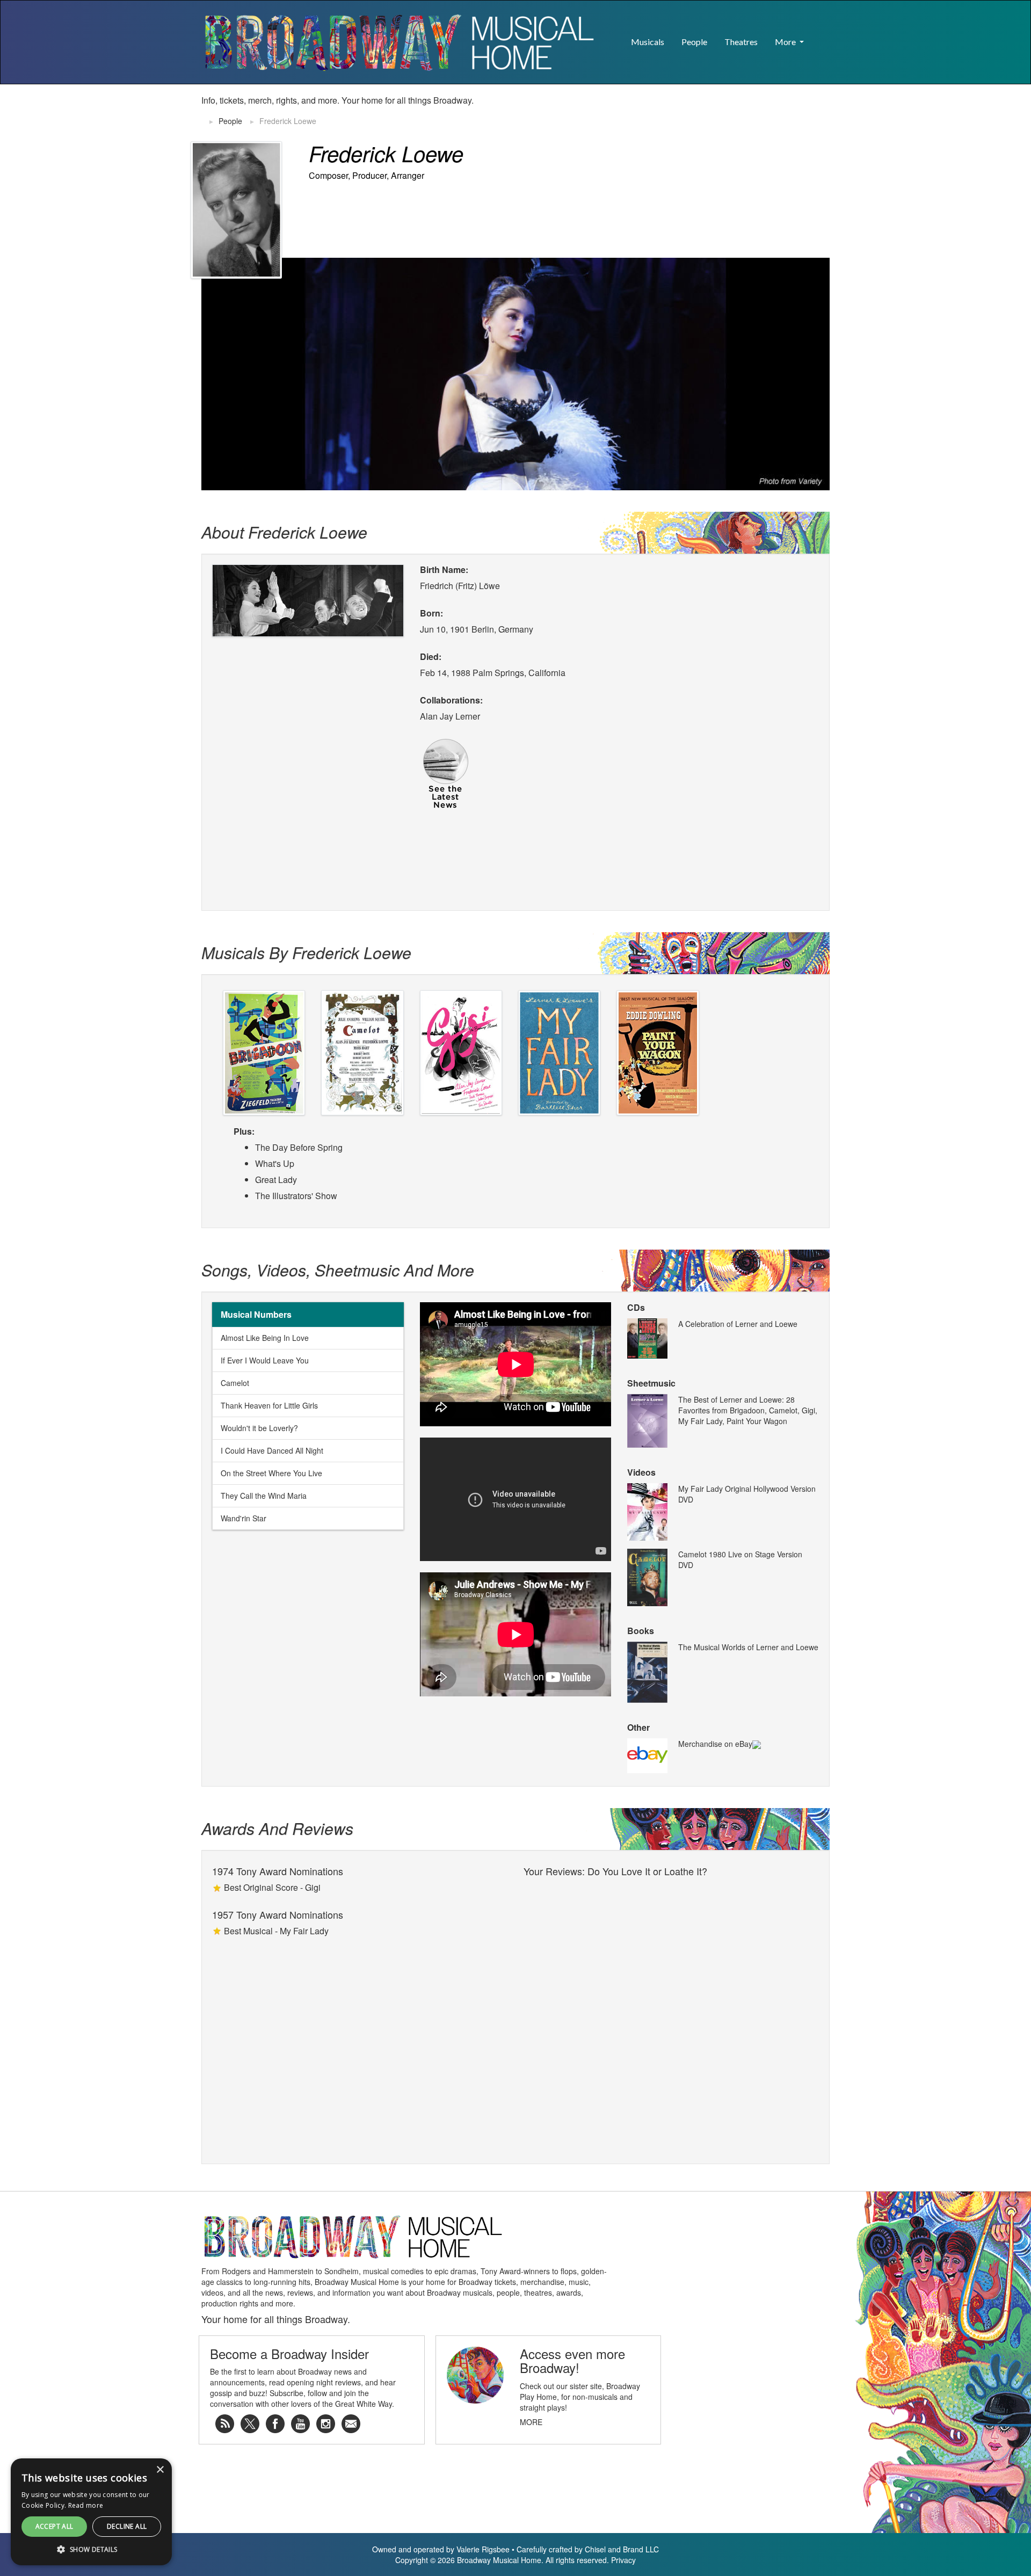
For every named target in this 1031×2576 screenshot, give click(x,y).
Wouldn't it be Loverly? (259, 1428)
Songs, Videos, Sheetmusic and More (338, 1270)
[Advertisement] (704, 111)
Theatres (741, 42)
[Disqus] (671, 2016)
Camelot (235, 1383)
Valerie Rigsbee (483, 2549)
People (694, 42)
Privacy (623, 2560)
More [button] (786, 42)
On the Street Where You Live (271, 1473)
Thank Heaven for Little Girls (269, 1405)
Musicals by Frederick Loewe (306, 952)
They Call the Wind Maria (264, 1496)
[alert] (18, 2558)
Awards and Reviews (277, 1828)
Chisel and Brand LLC (622, 2549)
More (531, 2422)
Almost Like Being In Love (265, 1338)
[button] (821, 37)
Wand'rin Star (244, 1518)
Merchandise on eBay (715, 1744)
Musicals (648, 42)
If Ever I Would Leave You (265, 1360)
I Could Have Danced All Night (272, 1450)
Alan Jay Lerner (450, 716)
